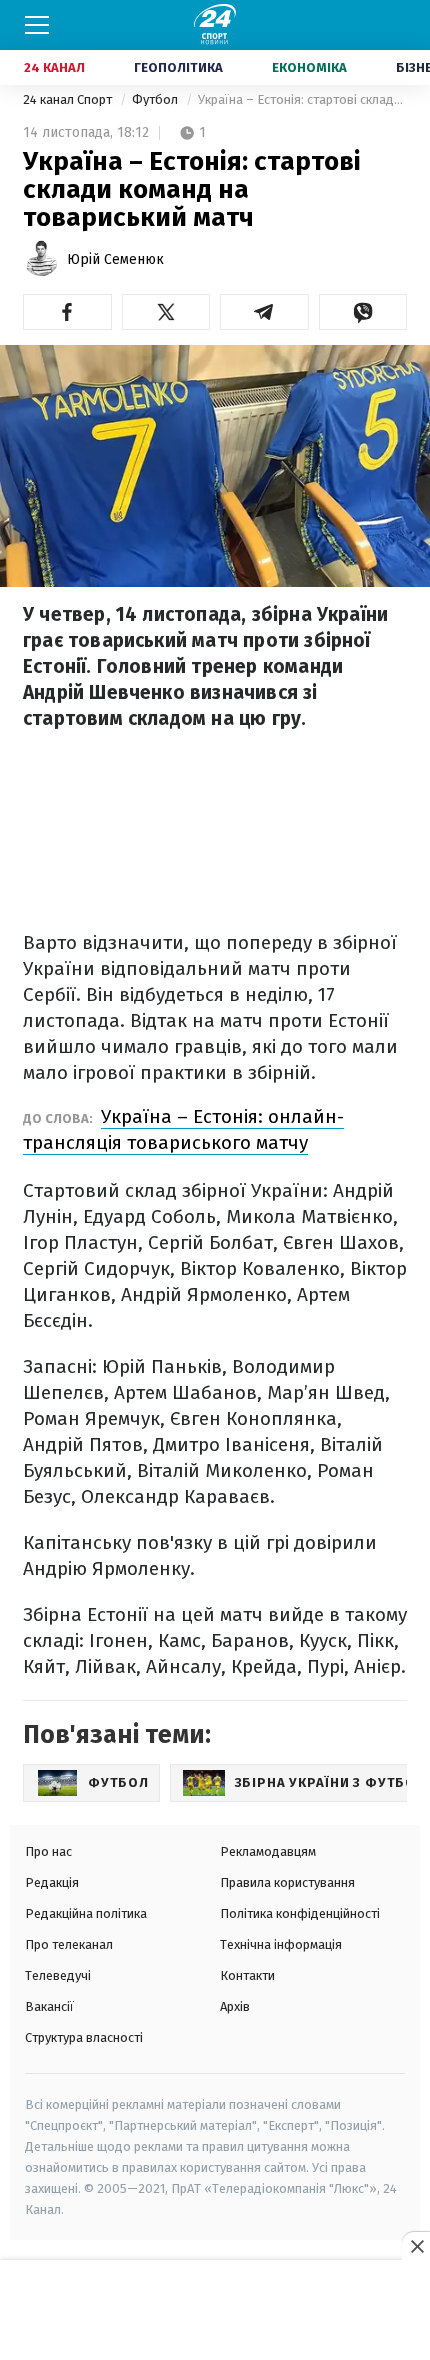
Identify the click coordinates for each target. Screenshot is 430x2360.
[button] (67, 312)
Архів (235, 2006)
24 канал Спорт (69, 99)
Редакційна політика (86, 1913)
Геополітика (178, 67)
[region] (215, 2311)
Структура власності (84, 2037)
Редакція (52, 1882)
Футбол (156, 99)
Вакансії (49, 2006)
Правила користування (287, 1882)
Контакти (247, 1975)
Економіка (309, 67)
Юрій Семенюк (115, 259)
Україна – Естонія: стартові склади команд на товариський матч (302, 99)
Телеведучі (58, 1975)
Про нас (48, 1851)
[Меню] (37, 25)
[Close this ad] (416, 2246)
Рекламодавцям (268, 1851)
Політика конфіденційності (300, 1913)
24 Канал (54, 67)
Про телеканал (69, 1944)
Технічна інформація (281, 1944)
